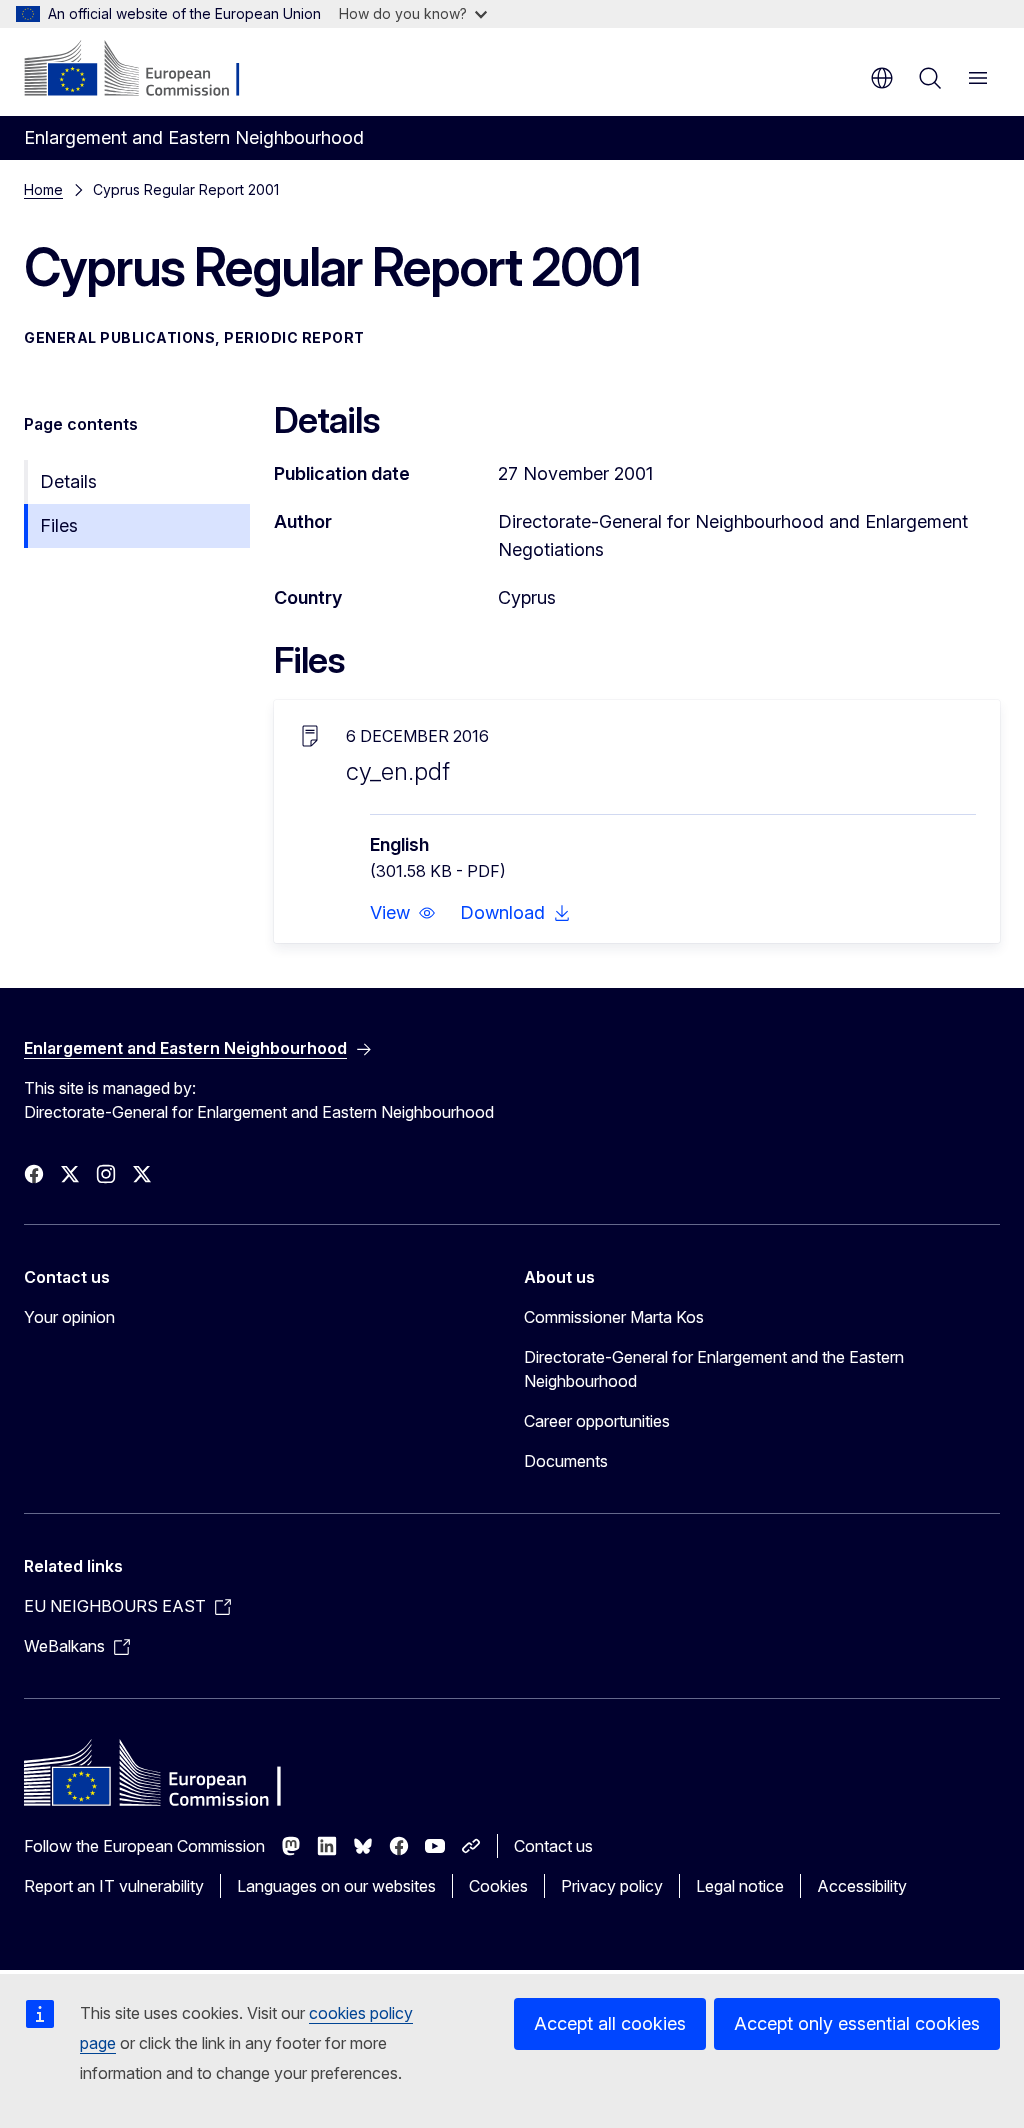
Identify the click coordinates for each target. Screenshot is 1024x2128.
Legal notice (740, 1886)
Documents (566, 1461)
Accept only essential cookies (857, 2023)
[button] (403, 913)
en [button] (882, 78)
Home (43, 189)
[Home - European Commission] (145, 70)
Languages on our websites (336, 1886)
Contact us (553, 1846)
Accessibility (862, 1886)
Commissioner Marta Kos (614, 1317)
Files (59, 525)
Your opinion (69, 1317)
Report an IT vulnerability (114, 1886)
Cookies (498, 1886)
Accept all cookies (610, 2023)
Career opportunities (597, 1421)
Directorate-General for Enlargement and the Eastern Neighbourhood (714, 1369)
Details (68, 481)
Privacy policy (612, 1886)
